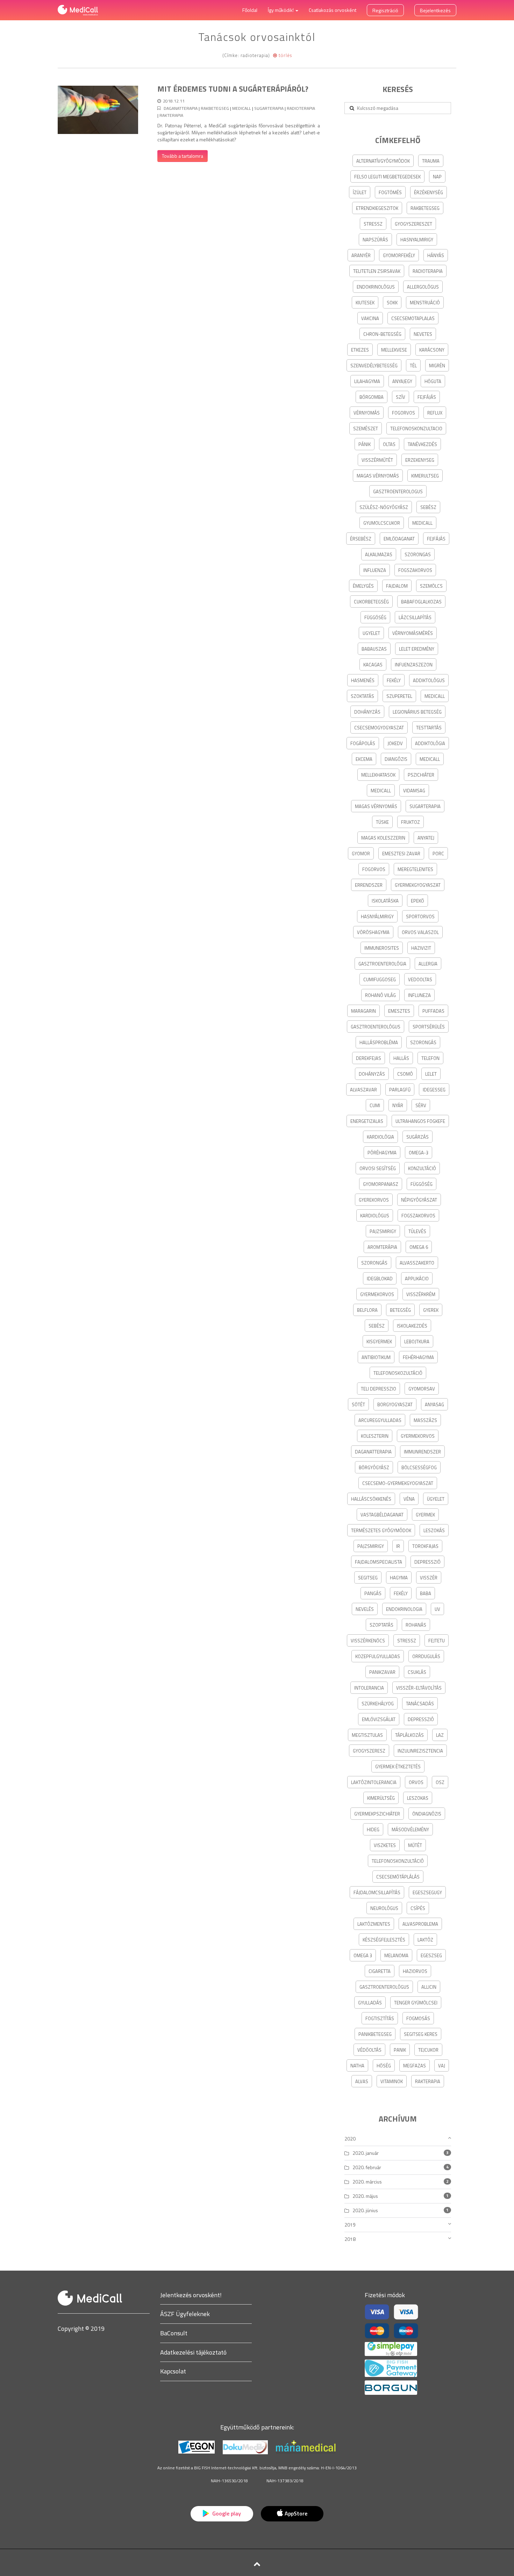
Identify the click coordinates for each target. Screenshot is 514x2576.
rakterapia (171, 115)
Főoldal (250, 10)
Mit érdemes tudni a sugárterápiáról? (233, 89)
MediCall (242, 108)
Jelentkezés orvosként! (191, 2295)
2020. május (365, 2196)
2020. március (367, 2182)
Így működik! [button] (281, 10)
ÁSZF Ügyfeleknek (185, 2314)
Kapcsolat (173, 2371)
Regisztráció (385, 10)
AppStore (296, 2513)
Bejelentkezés (435, 10)
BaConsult (174, 2333)
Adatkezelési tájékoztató (193, 2352)
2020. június (365, 2210)
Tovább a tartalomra (183, 156)
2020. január (366, 2153)
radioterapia (301, 108)
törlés (285, 55)
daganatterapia (181, 108)
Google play (226, 2513)
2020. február (367, 2167)
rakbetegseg (215, 108)
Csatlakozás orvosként (333, 10)
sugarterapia (269, 108)
